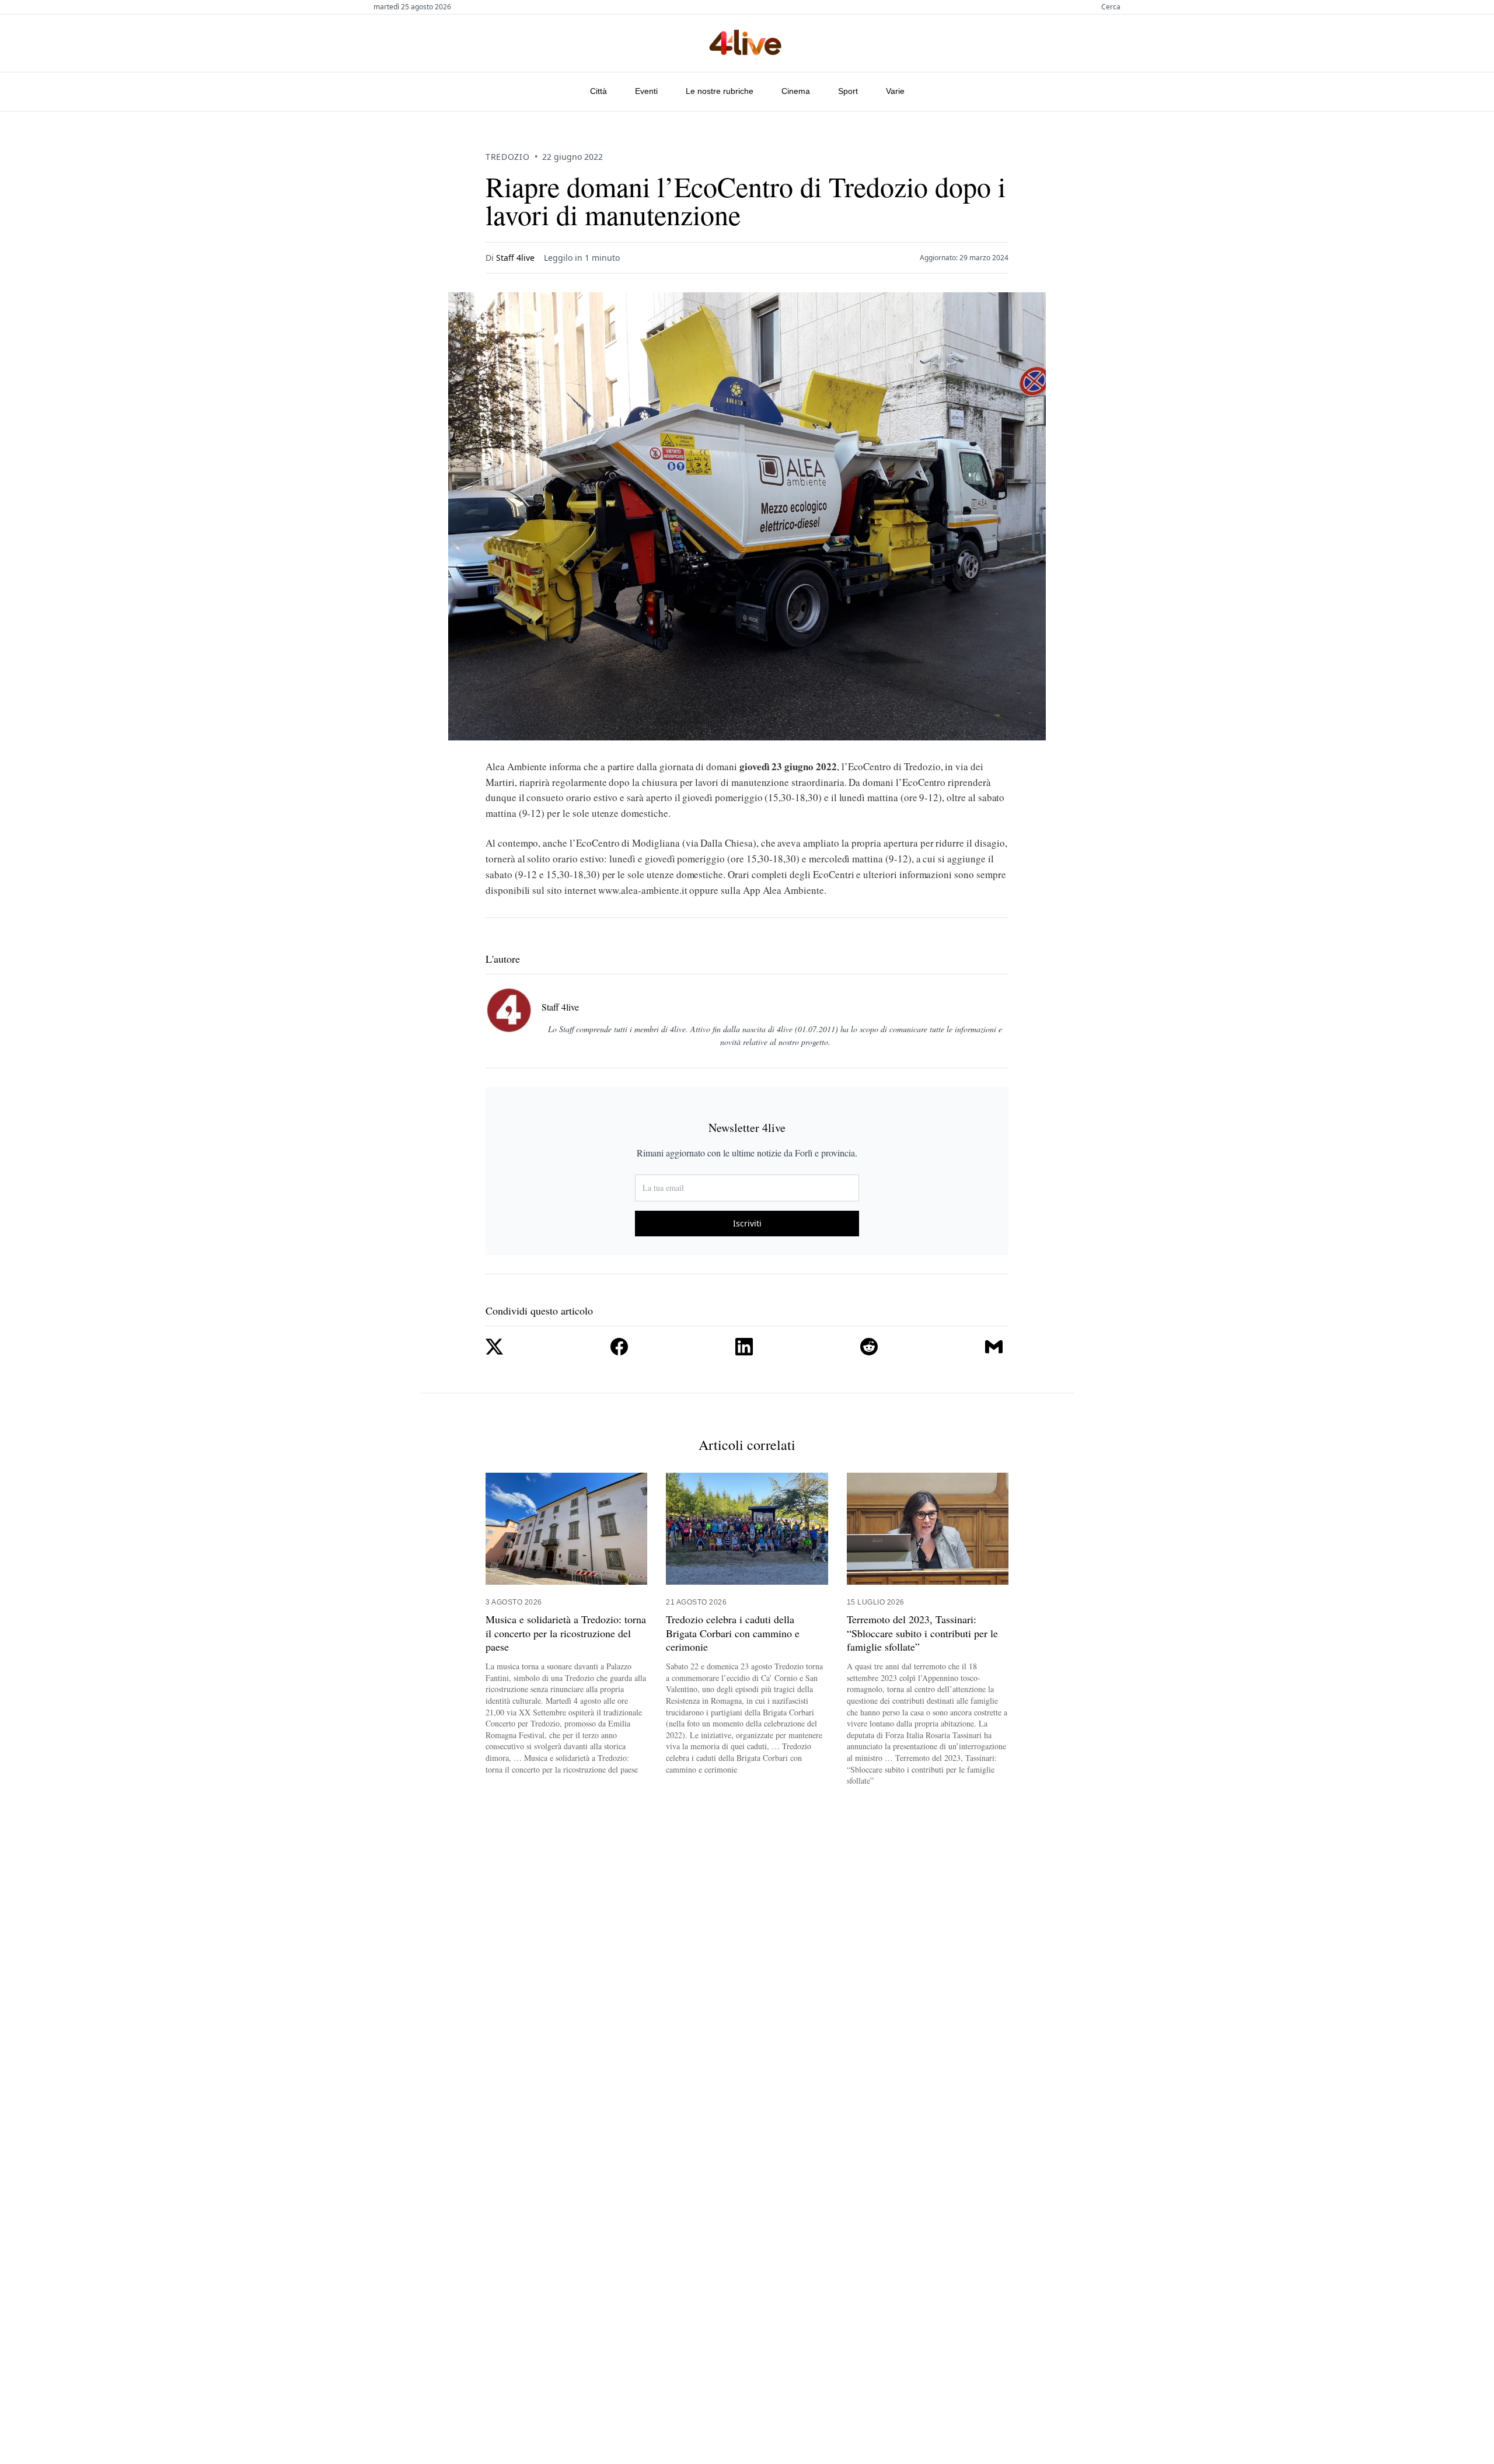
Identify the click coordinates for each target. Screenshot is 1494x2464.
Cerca (1111, 7)
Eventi (646, 91)
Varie (895, 91)
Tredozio (508, 157)
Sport (848, 91)
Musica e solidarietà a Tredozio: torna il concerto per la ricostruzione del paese (566, 1633)
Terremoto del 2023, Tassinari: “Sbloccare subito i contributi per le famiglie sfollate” (922, 1633)
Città (598, 91)
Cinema (796, 91)
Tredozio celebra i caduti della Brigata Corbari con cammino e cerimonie (733, 1633)
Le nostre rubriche (720, 91)
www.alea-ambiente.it (643, 890)
